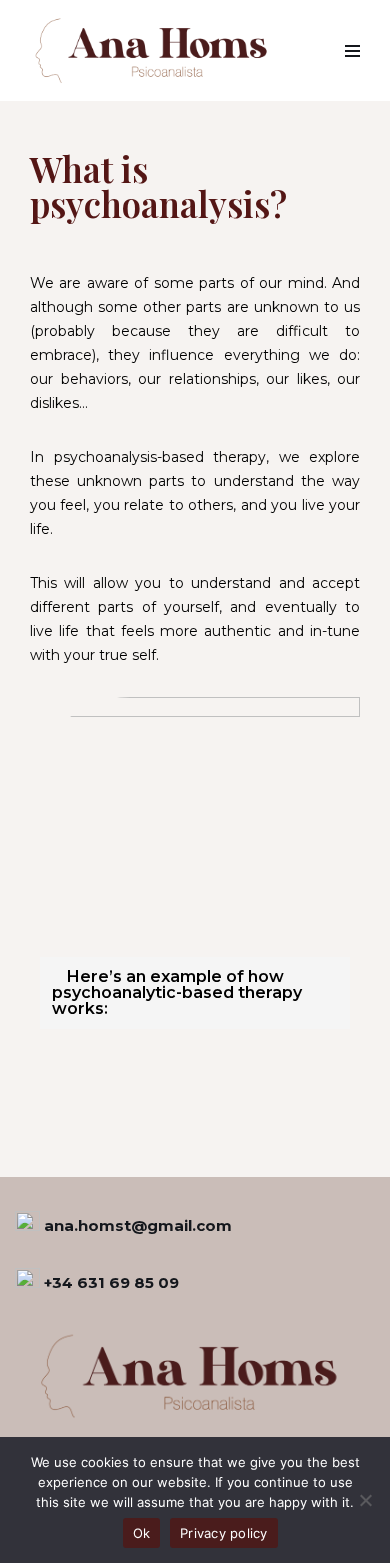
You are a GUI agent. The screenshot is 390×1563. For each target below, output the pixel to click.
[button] (195, 993)
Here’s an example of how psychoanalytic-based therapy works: (177, 992)
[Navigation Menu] (352, 51)
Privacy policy (224, 1533)
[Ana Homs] (156, 50)
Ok (142, 1533)
